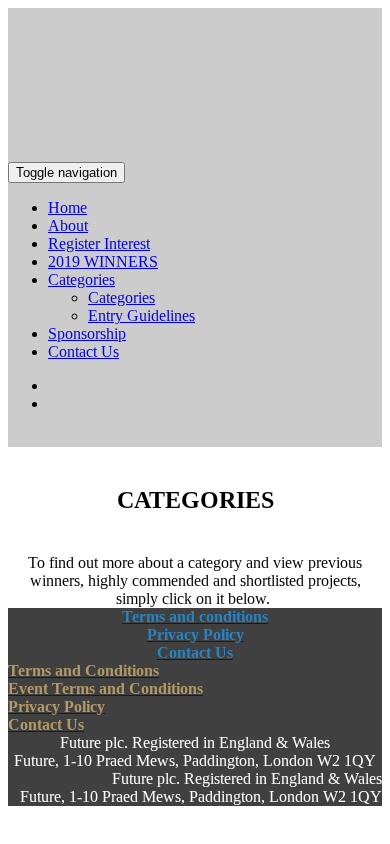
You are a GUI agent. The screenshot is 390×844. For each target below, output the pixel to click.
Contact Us (83, 351)
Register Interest (99, 243)
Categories (81, 279)
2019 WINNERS (103, 261)
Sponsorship (87, 333)
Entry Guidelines (141, 315)
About (68, 225)
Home (67, 207)
